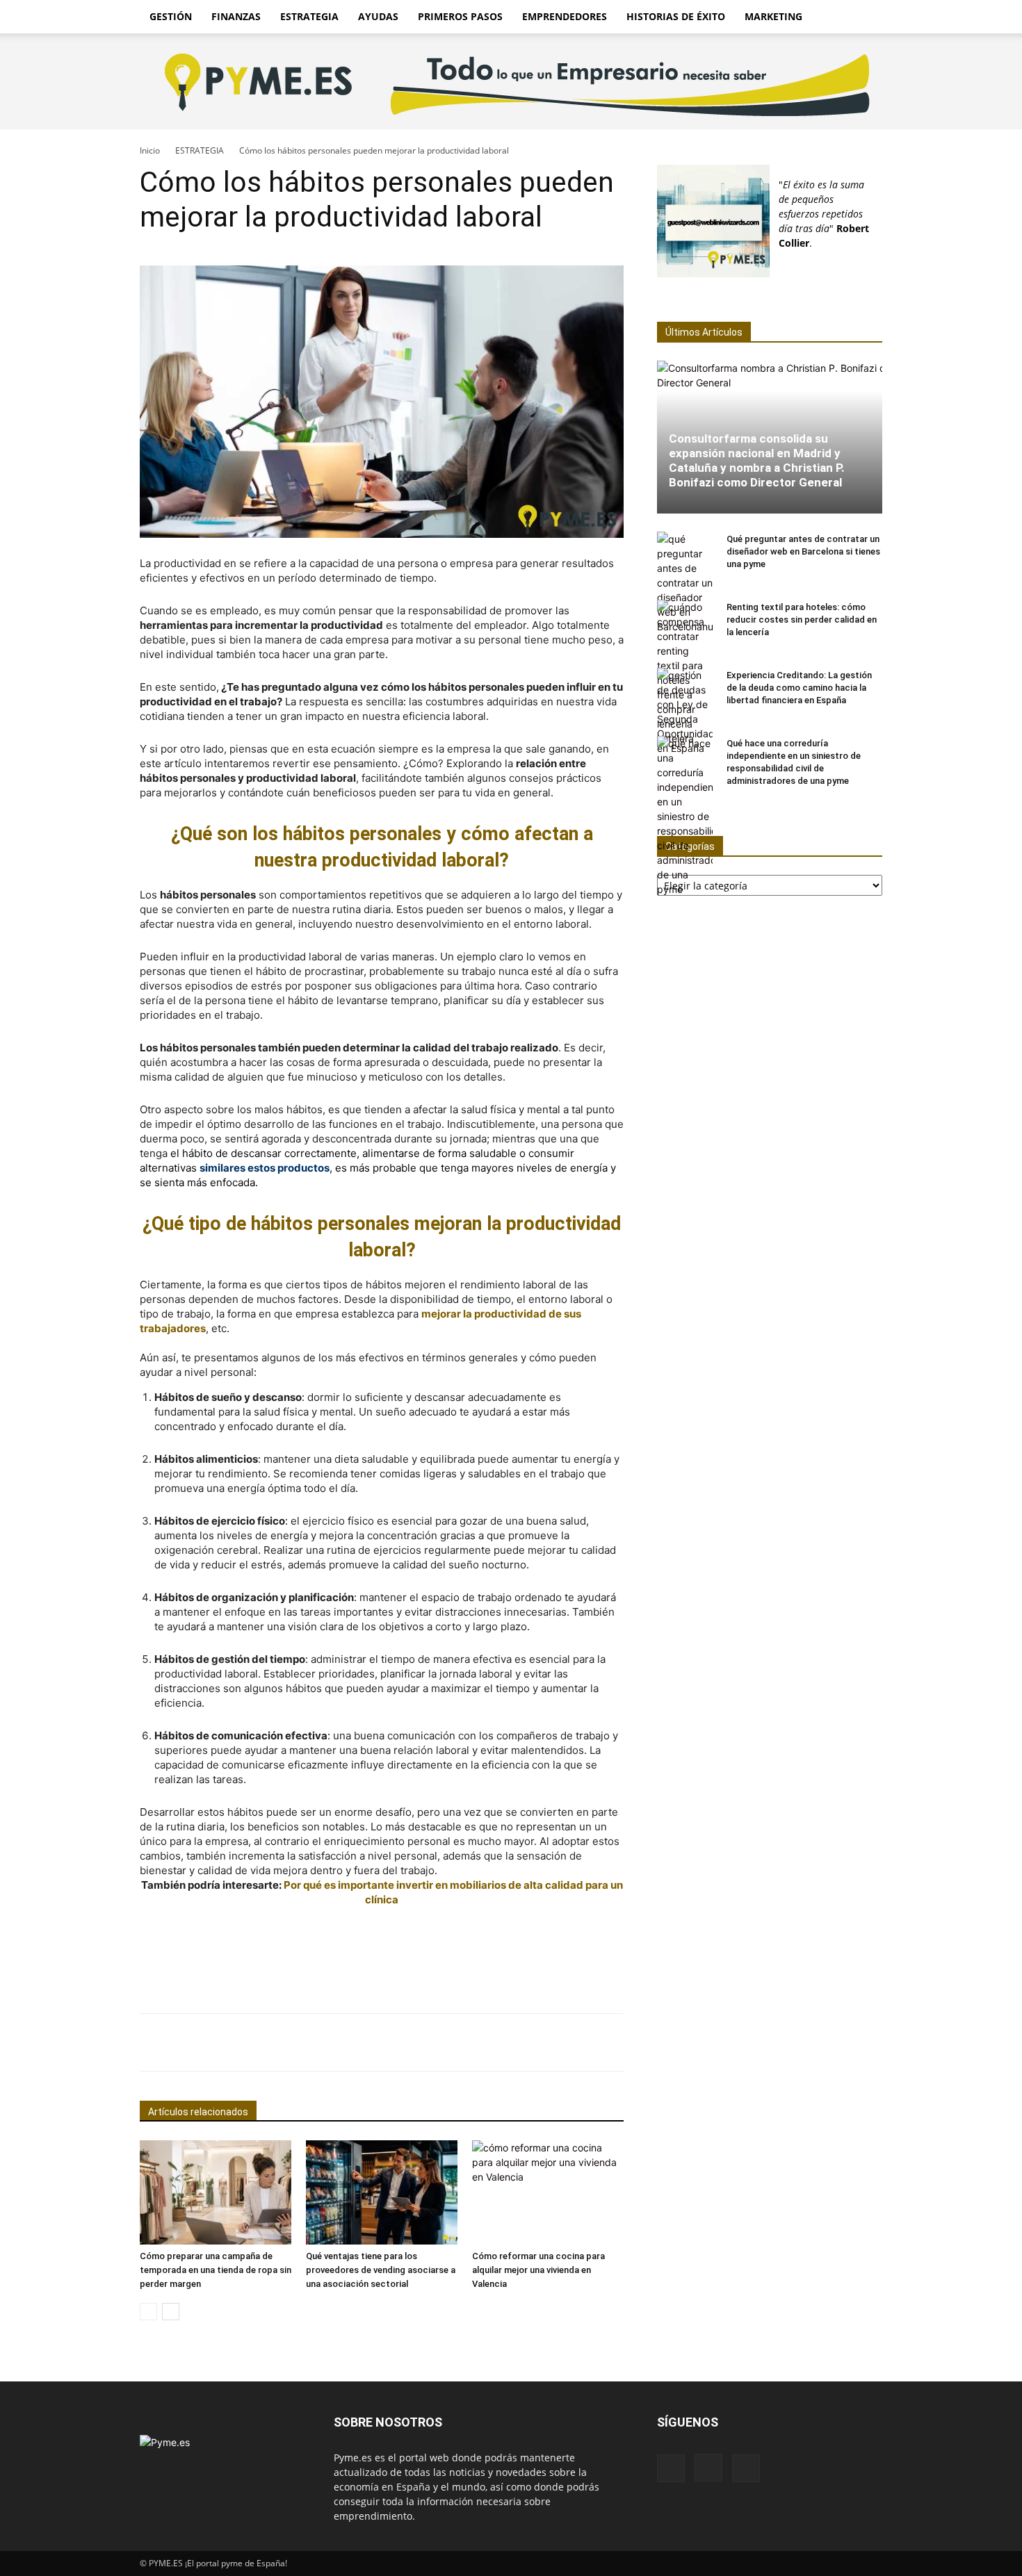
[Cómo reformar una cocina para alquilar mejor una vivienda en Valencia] (548, 2192)
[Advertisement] (382, 1956)
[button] (866, 18)
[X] (746, 2468)
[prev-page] (148, 2312)
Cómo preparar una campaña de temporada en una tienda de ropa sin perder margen (216, 2270)
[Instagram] (708, 2468)
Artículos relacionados (198, 2112)
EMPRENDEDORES (565, 16)
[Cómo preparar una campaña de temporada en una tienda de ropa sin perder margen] (216, 2192)
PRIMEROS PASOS (460, 16)
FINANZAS (236, 16)
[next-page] (171, 2312)
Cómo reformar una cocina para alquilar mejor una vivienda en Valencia (538, 2270)
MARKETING (773, 16)
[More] (653, 2042)
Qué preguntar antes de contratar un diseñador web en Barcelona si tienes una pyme (803, 551)
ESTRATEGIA (309, 16)
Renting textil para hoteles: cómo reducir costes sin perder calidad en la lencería (802, 620)
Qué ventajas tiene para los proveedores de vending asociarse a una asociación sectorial (381, 2270)
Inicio (150, 150)
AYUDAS (378, 16)
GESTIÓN (171, 16)
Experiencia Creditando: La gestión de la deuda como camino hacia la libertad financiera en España (799, 688)
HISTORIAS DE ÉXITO (676, 16)
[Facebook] (671, 2468)
